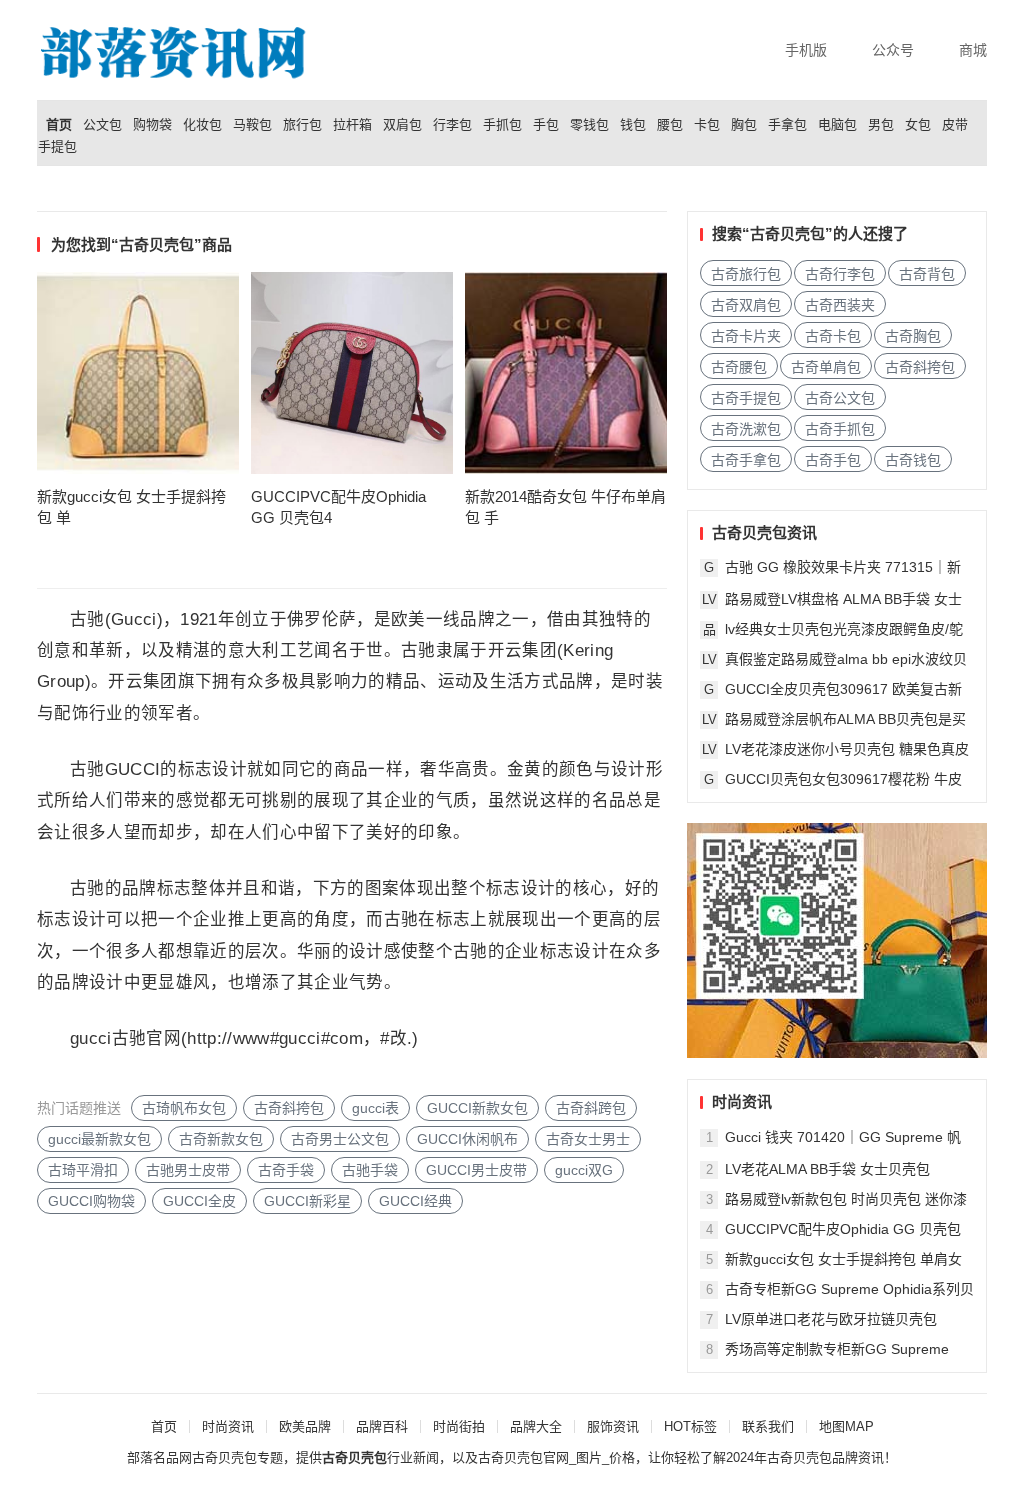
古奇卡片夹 (746, 336)
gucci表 (375, 1108)
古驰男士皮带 (188, 1170)
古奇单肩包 (826, 367)
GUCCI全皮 (199, 1201)
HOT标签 (690, 1426)
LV (709, 599)
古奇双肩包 (746, 305)
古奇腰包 (739, 367)
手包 (546, 125)
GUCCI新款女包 (477, 1108)
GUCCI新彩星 (307, 1201)
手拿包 (787, 125)
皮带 (955, 125)
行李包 (452, 125)
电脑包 (837, 125)
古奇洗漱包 (746, 429)
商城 (973, 50)
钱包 (633, 125)
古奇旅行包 (746, 274)
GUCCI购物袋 (91, 1201)
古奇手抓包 (840, 429)
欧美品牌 (305, 1426)
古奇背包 (927, 274)
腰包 (670, 125)
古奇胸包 (913, 336)
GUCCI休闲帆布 (467, 1139)
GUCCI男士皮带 (476, 1170)
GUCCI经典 (415, 1201)
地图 (832, 1426)
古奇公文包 (840, 398)
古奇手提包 (746, 398)
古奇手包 (833, 460)
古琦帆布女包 (184, 1108)
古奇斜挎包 (289, 1108)
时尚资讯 (228, 1426)
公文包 (102, 125)
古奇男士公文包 (340, 1139)
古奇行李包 (840, 274)
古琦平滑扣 (83, 1170)
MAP (859, 1426)
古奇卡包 (833, 336)
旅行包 (302, 125)
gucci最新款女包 (99, 1139)
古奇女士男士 (588, 1139)
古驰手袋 (370, 1170)
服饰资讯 (613, 1426)
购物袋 (152, 125)
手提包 (57, 147)
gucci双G (584, 1170)
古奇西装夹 (840, 305)
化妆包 (202, 125)
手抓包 (502, 125)
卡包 (707, 125)
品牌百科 (382, 1426)
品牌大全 (536, 1426)
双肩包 (402, 125)
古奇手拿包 (746, 460)
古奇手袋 (286, 1170)
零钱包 (589, 125)
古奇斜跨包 (591, 1108)
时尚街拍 (459, 1426)
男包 (881, 125)
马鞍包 (252, 125)
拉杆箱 (352, 125)
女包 (918, 125)
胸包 (744, 125)
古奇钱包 (913, 460)
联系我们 (768, 1426)
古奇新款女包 (221, 1139)
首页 (59, 125)
